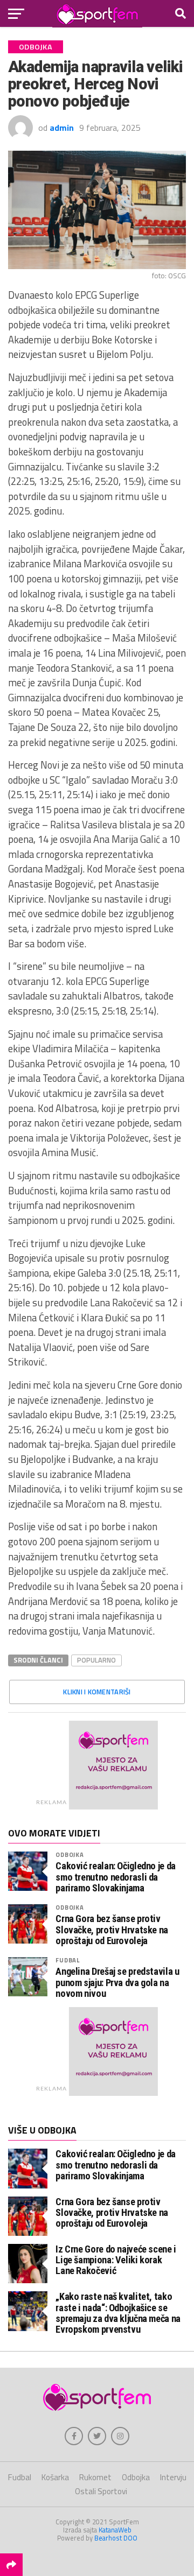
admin (62, 128)
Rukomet (95, 2477)
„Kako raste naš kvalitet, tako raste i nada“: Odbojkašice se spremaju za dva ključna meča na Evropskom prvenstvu (118, 2313)
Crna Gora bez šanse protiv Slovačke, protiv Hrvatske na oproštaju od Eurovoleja (112, 1930)
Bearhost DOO (116, 2538)
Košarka (55, 2477)
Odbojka (70, 1854)
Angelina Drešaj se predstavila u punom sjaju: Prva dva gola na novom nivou (117, 1982)
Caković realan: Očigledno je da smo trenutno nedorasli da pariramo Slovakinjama (116, 1877)
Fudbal (68, 1960)
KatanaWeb (115, 2530)
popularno (96, 1660)
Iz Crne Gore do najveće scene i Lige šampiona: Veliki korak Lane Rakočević (116, 2260)
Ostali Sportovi (101, 2491)
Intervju (173, 2477)
